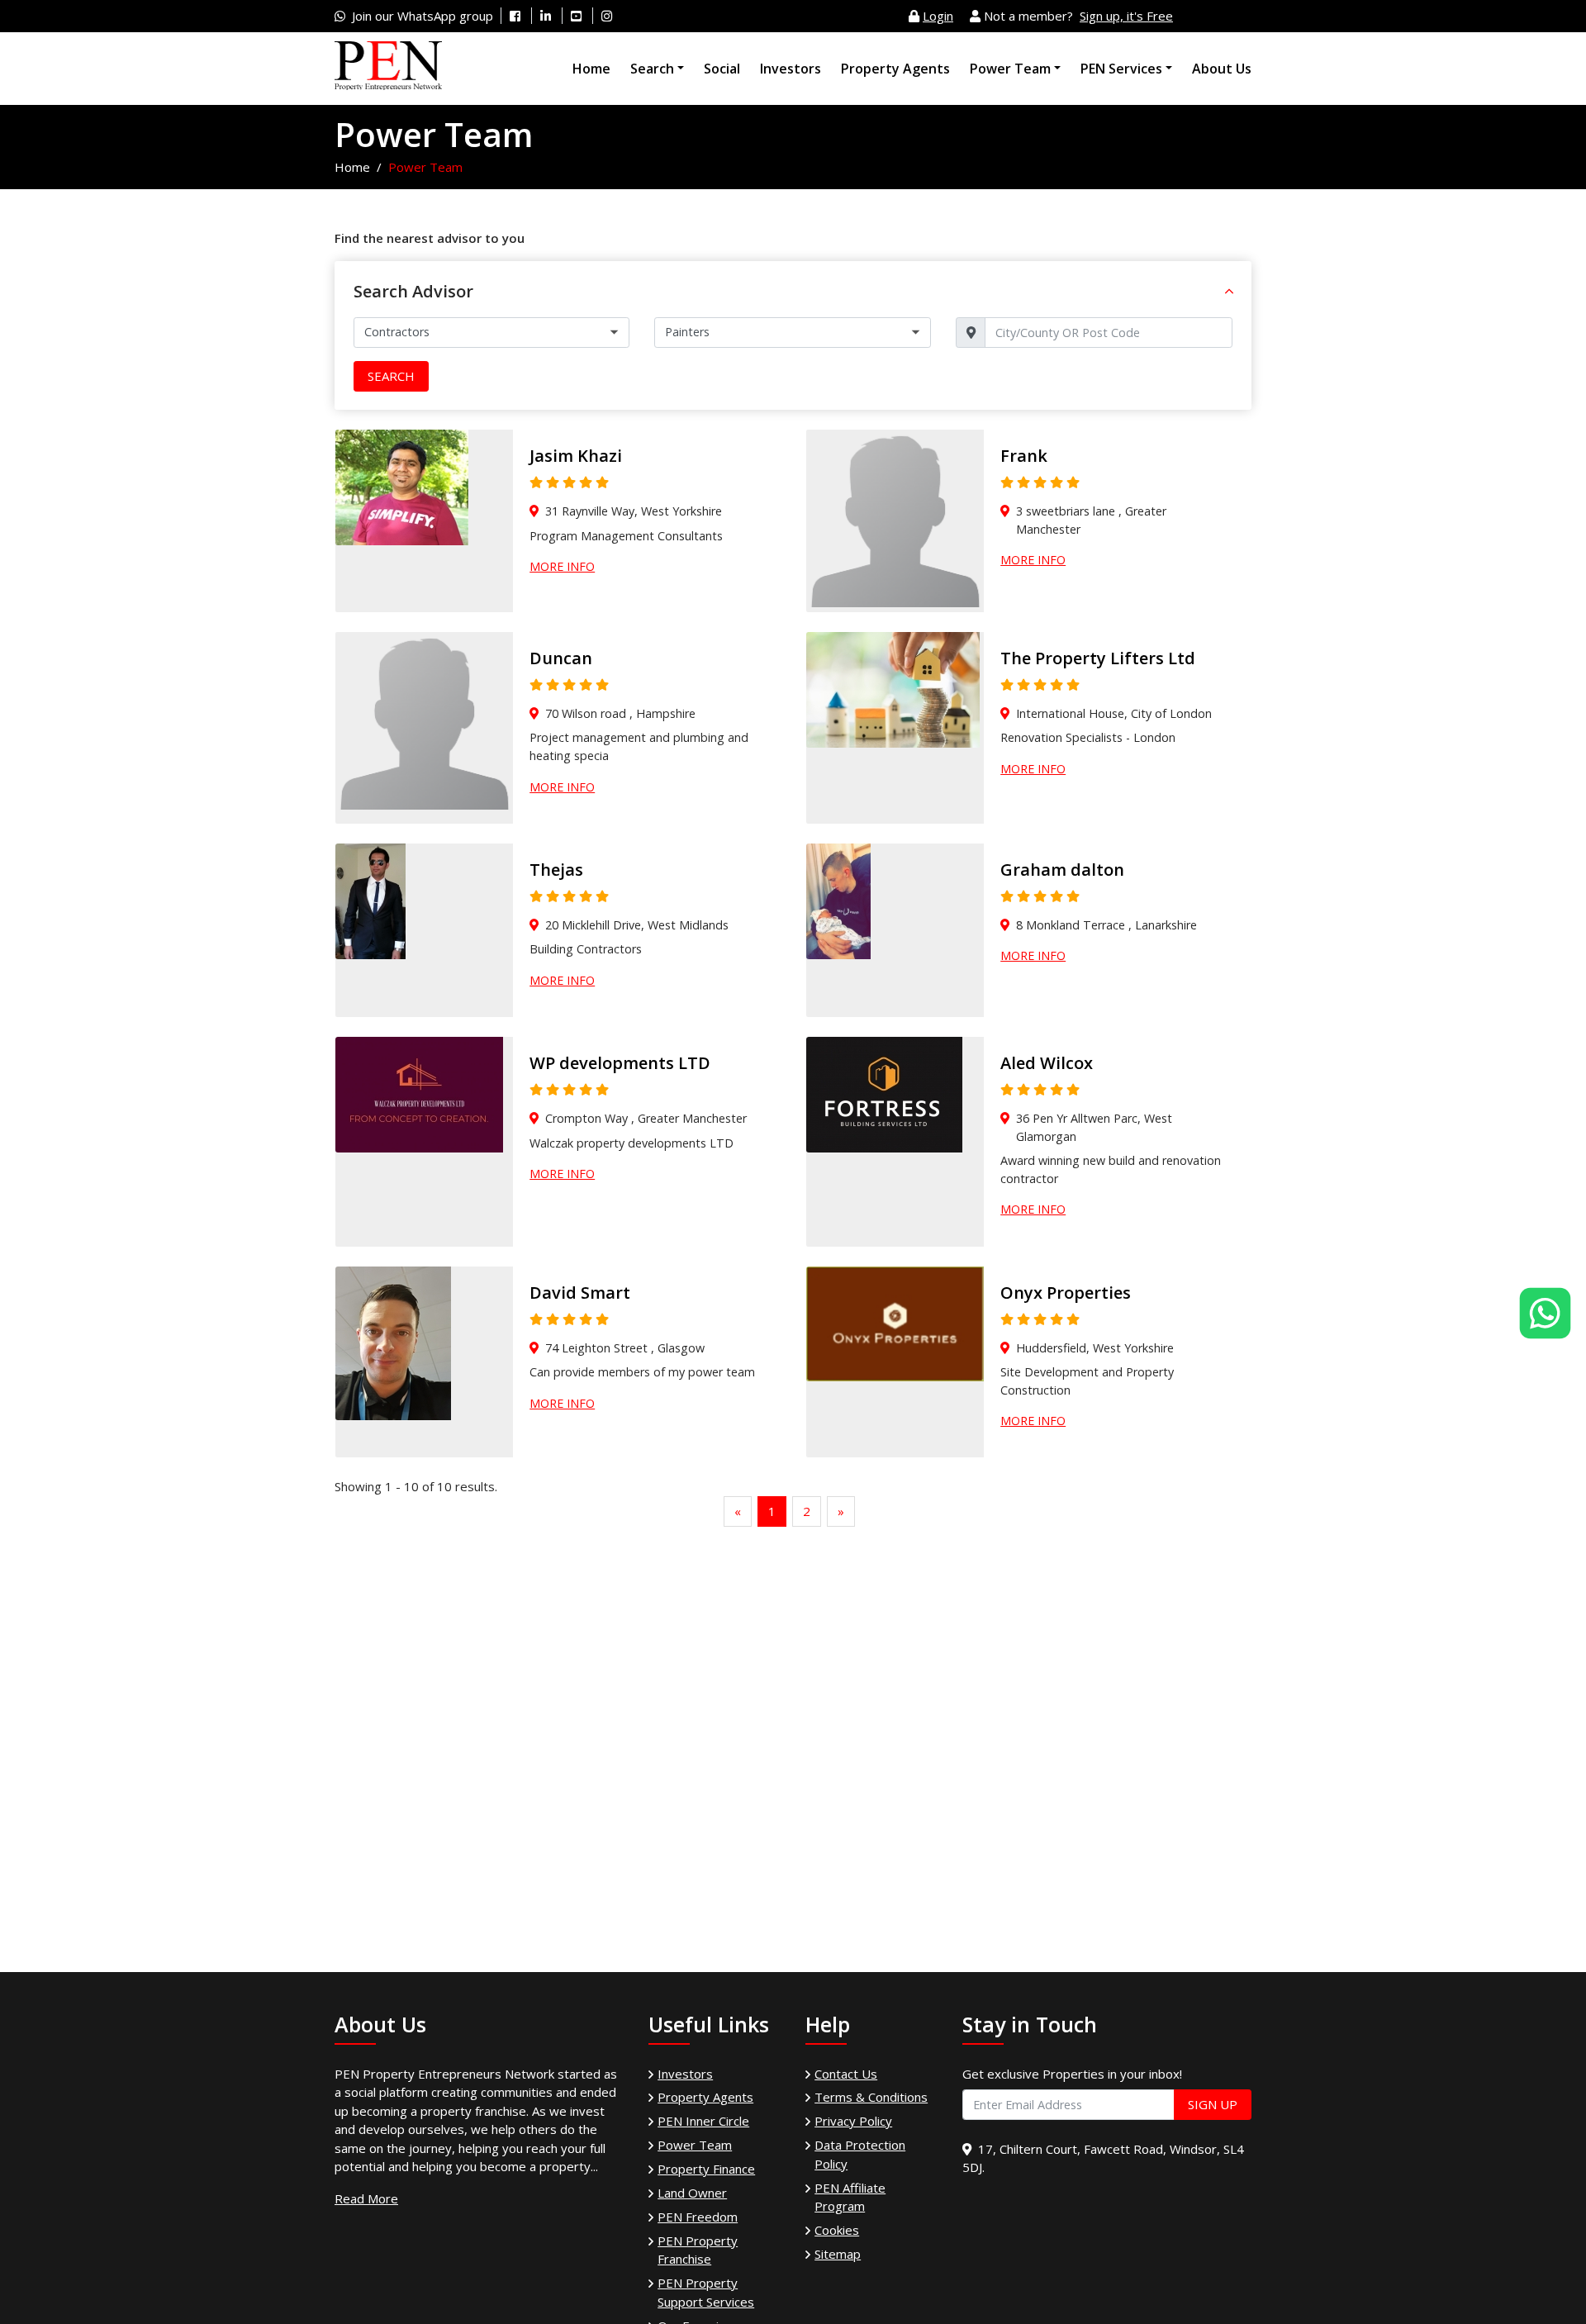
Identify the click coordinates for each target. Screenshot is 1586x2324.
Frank (1024, 456)
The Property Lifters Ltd (1098, 658)
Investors (791, 69)
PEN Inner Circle (703, 2121)
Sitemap (838, 2254)
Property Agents (895, 69)
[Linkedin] (546, 16)
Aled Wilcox (1047, 1063)
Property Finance (706, 2169)
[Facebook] (515, 16)
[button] (1229, 292)
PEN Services (1121, 69)
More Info (562, 566)
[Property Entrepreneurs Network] (388, 66)
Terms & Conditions (871, 2097)
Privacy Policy (853, 2121)
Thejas (556, 870)
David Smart (580, 1293)
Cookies (837, 2230)
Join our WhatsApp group (423, 16)
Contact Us (846, 2074)
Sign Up (1213, 2104)
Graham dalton (1062, 870)
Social (722, 69)
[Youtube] (576, 16)
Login (938, 16)
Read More (366, 2198)
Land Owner (692, 2193)
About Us (1222, 69)
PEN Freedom (698, 2217)
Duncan (561, 658)
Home (591, 69)
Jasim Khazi (576, 456)
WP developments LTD (620, 1063)
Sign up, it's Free (1126, 16)
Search (652, 69)
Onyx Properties (1066, 1293)
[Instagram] (607, 16)
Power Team (1010, 69)
